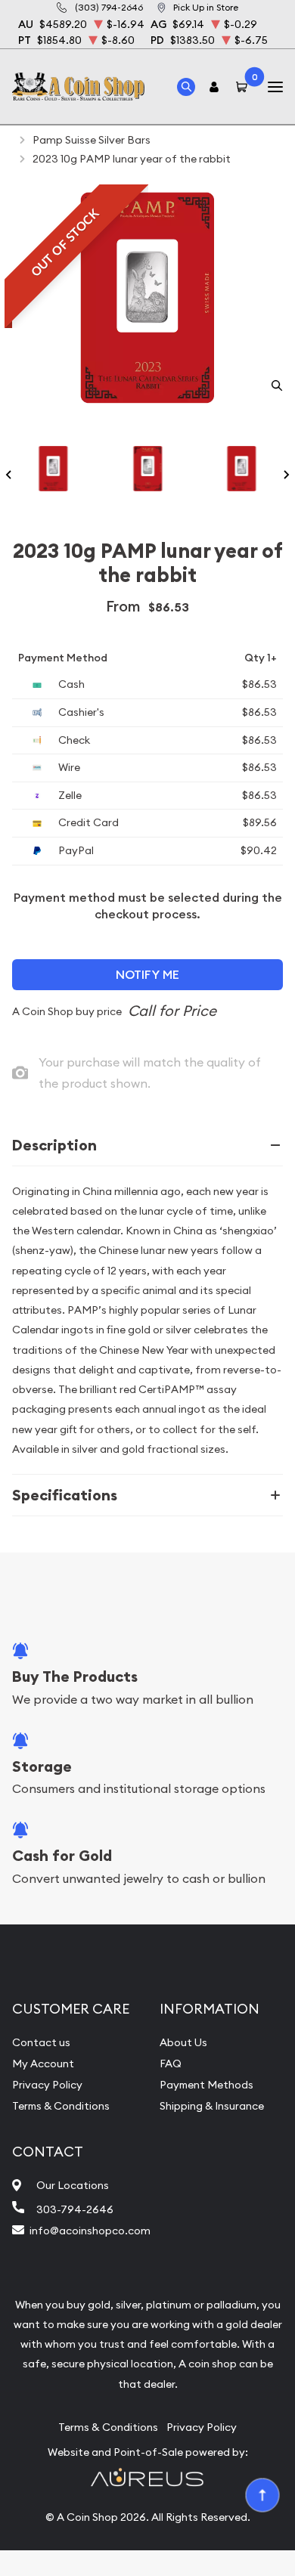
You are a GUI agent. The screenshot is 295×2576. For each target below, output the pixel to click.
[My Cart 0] (244, 87)
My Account (43, 2064)
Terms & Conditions (61, 2106)
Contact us (41, 2042)
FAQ (171, 2064)
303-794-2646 (75, 2209)
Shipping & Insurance (212, 2106)
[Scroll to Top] (262, 2494)
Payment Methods (206, 2085)
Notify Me (147, 975)
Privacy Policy (47, 2085)
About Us (183, 2042)
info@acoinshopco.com (90, 2231)
